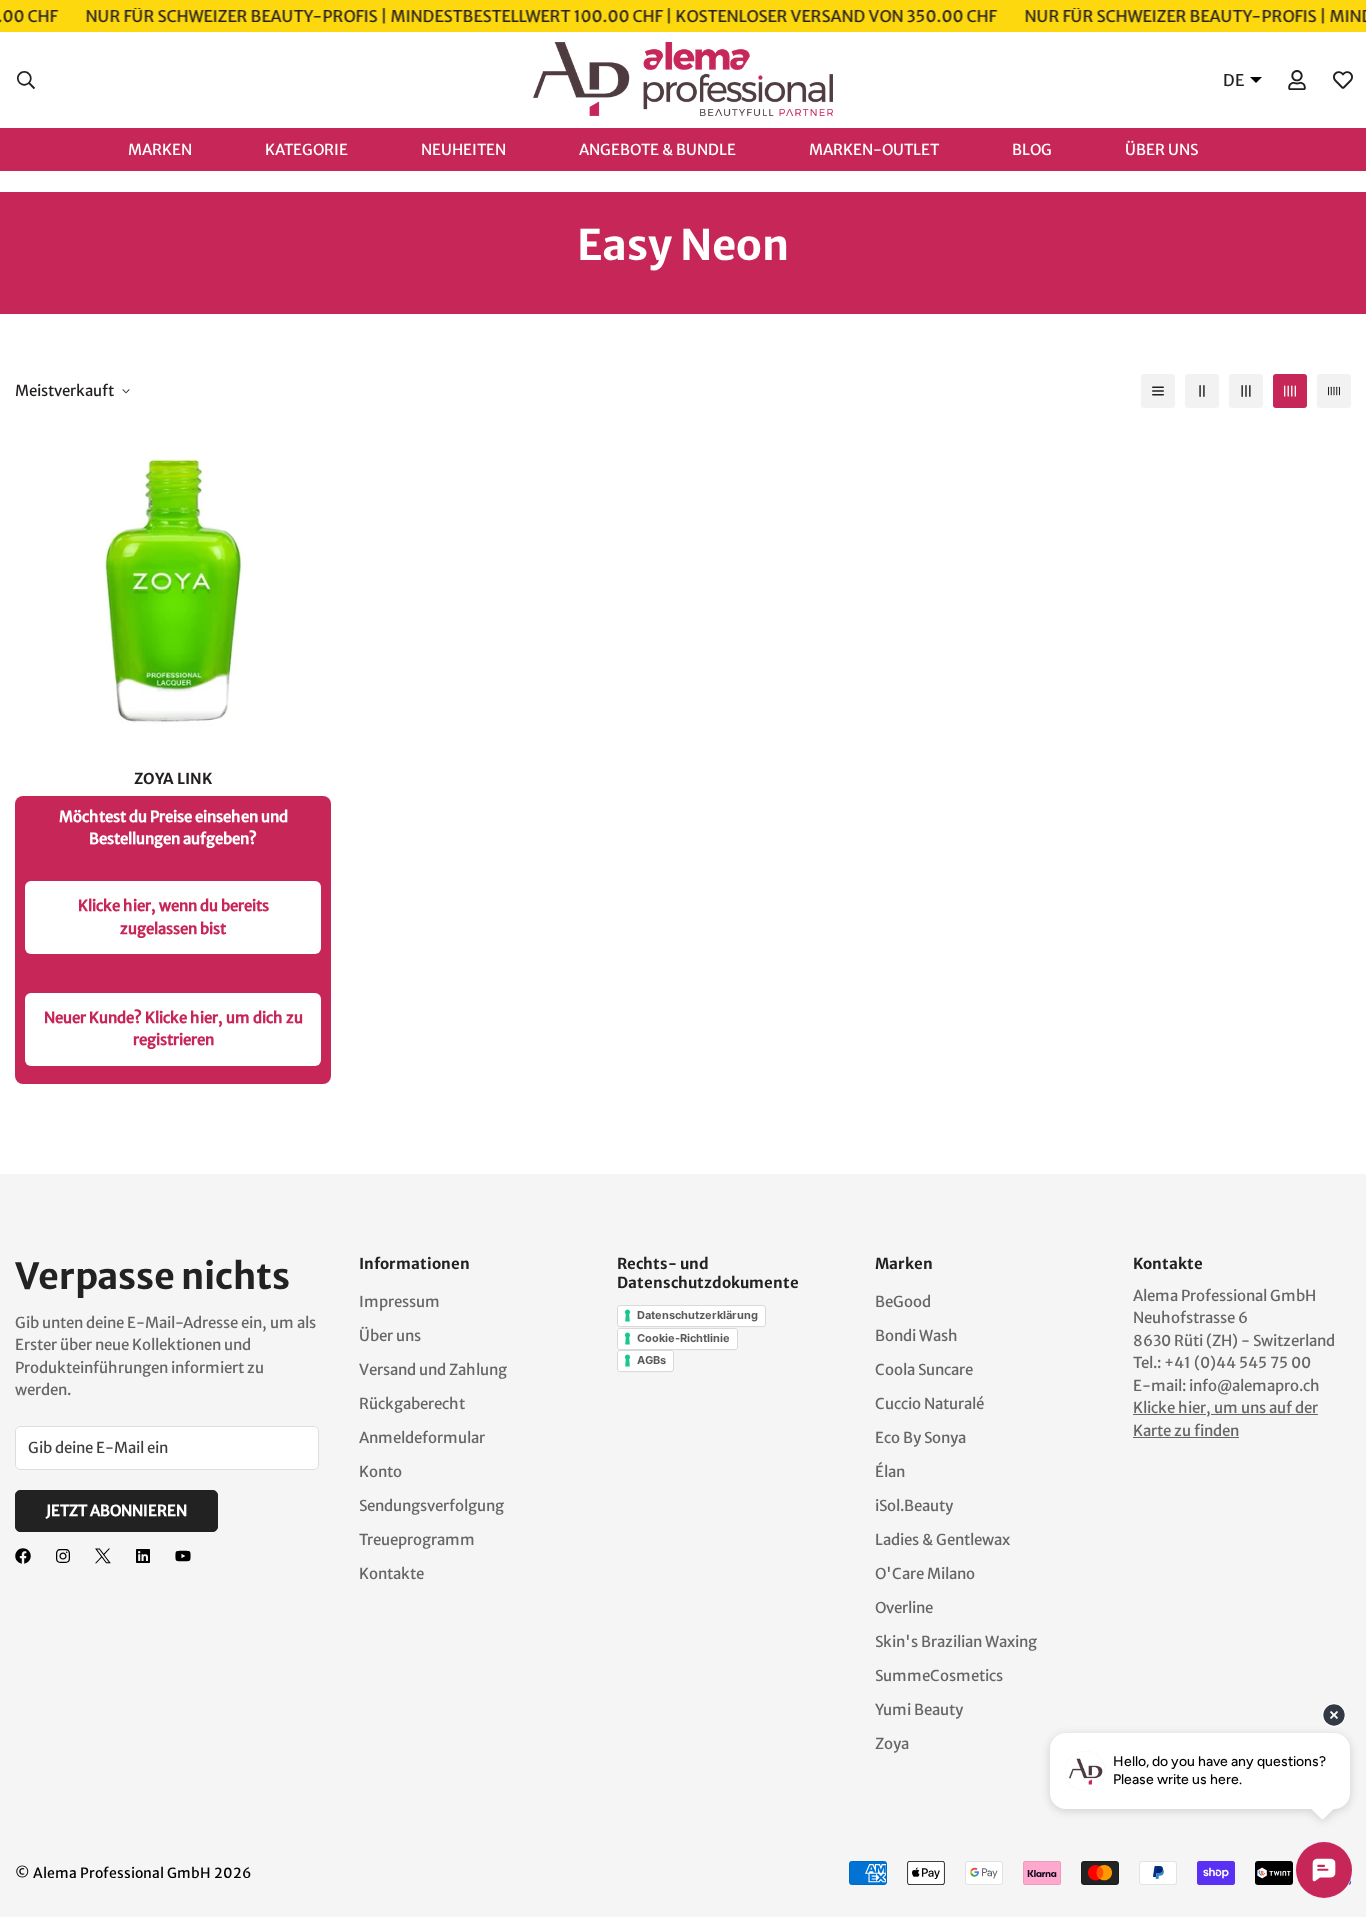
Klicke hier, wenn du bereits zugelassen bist (173, 917)
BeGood (903, 1301)
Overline (904, 1607)
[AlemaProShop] (683, 80)
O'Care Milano (925, 1573)
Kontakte (391, 1573)
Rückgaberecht (412, 1403)
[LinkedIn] (143, 1556)
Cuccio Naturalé (929, 1403)
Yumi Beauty (919, 1709)
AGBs (651, 1360)
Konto (380, 1471)
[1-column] (1158, 391)
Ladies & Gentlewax (942, 1539)
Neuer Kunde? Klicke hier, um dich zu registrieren (173, 1029)
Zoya (892, 1743)
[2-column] (1202, 391)
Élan (890, 1471)
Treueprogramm (417, 1539)
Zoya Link (173, 778)
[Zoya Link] (173, 590)
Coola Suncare (924, 1369)
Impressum (399, 1301)
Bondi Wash (916, 1335)
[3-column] (1246, 391)
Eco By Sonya (920, 1437)
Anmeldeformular (422, 1437)
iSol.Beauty (914, 1505)
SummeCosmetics (939, 1675)
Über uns (390, 1335)
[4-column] (1290, 391)
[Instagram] (63, 1556)
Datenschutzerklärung (697, 1315)
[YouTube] (183, 1556)
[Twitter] (103, 1556)
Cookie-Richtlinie (683, 1338)
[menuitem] (180, 148)
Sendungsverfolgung (431, 1505)
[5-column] (1334, 391)
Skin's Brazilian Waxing (956, 1641)
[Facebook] (23, 1556)
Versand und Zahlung (433, 1369)
